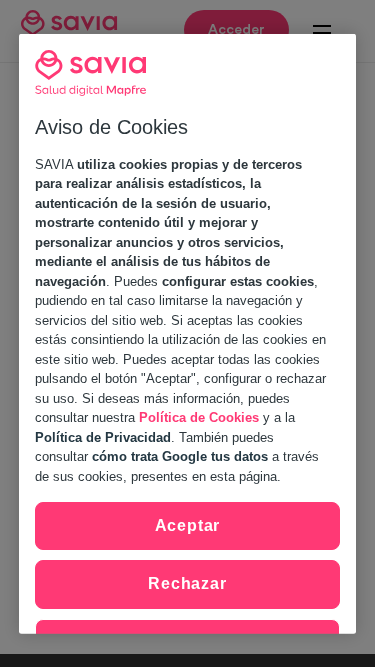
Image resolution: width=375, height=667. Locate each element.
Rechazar (187, 583)
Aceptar (188, 525)
